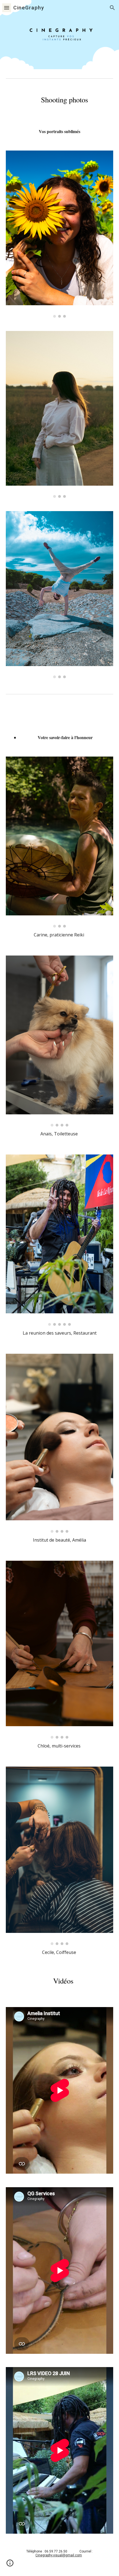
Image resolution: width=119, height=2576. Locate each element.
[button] (7, 8)
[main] (60, 102)
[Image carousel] (60, 234)
